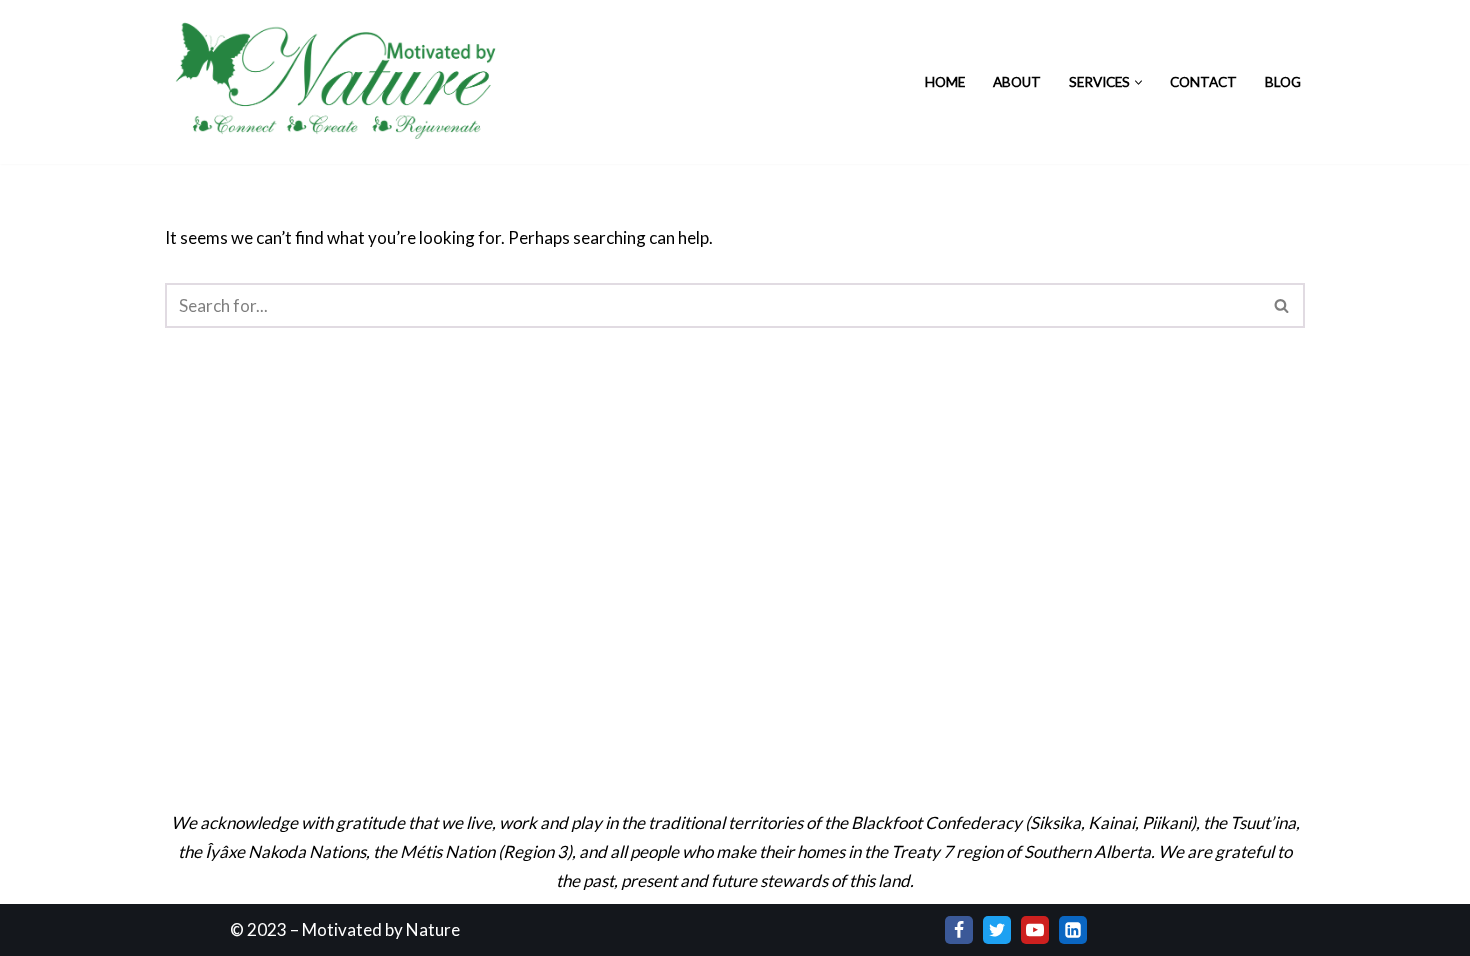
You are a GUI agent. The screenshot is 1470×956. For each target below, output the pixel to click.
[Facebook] (959, 930)
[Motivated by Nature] (340, 82)
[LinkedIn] (1073, 930)
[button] (1138, 82)
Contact (1203, 82)
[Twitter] (997, 930)
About (1017, 82)
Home (945, 82)
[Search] (1282, 305)
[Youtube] (1035, 930)
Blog (1283, 82)
